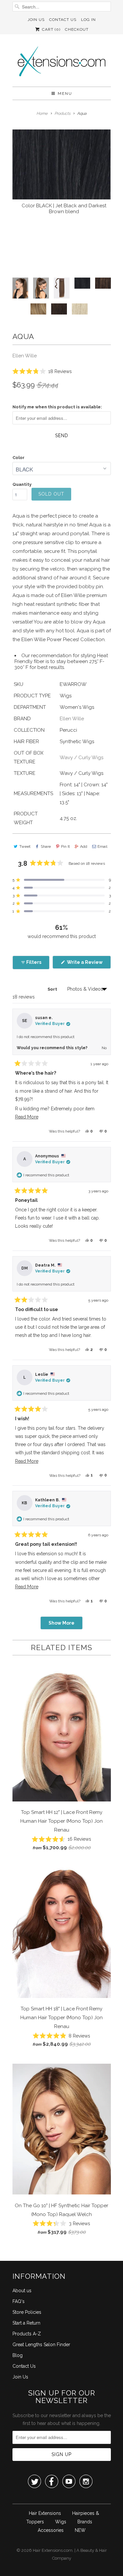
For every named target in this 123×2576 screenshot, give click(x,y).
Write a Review (88, 964)
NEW (80, 2530)
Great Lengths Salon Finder (41, 2345)
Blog (18, 2355)
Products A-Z (27, 2334)
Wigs (61, 2522)
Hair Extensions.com (53, 2550)
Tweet (25, 846)
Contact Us (63, 20)
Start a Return (26, 2323)
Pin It (65, 846)
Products (62, 113)
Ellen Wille (25, 356)
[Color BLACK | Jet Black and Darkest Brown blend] (62, 164)
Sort (53, 989)
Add (84, 846)
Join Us (36, 20)
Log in (88, 20)
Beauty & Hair (94, 2550)
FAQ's (19, 2301)
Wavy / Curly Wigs (82, 758)
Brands (85, 2522)
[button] (42, 371)
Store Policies (27, 2312)
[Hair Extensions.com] (62, 63)
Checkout (77, 29)
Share (46, 846)
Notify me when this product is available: (57, 407)
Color (19, 458)
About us (22, 2291)
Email (102, 846)
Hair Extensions (45, 2513)
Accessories (51, 2530)
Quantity (22, 484)
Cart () (50, 29)
